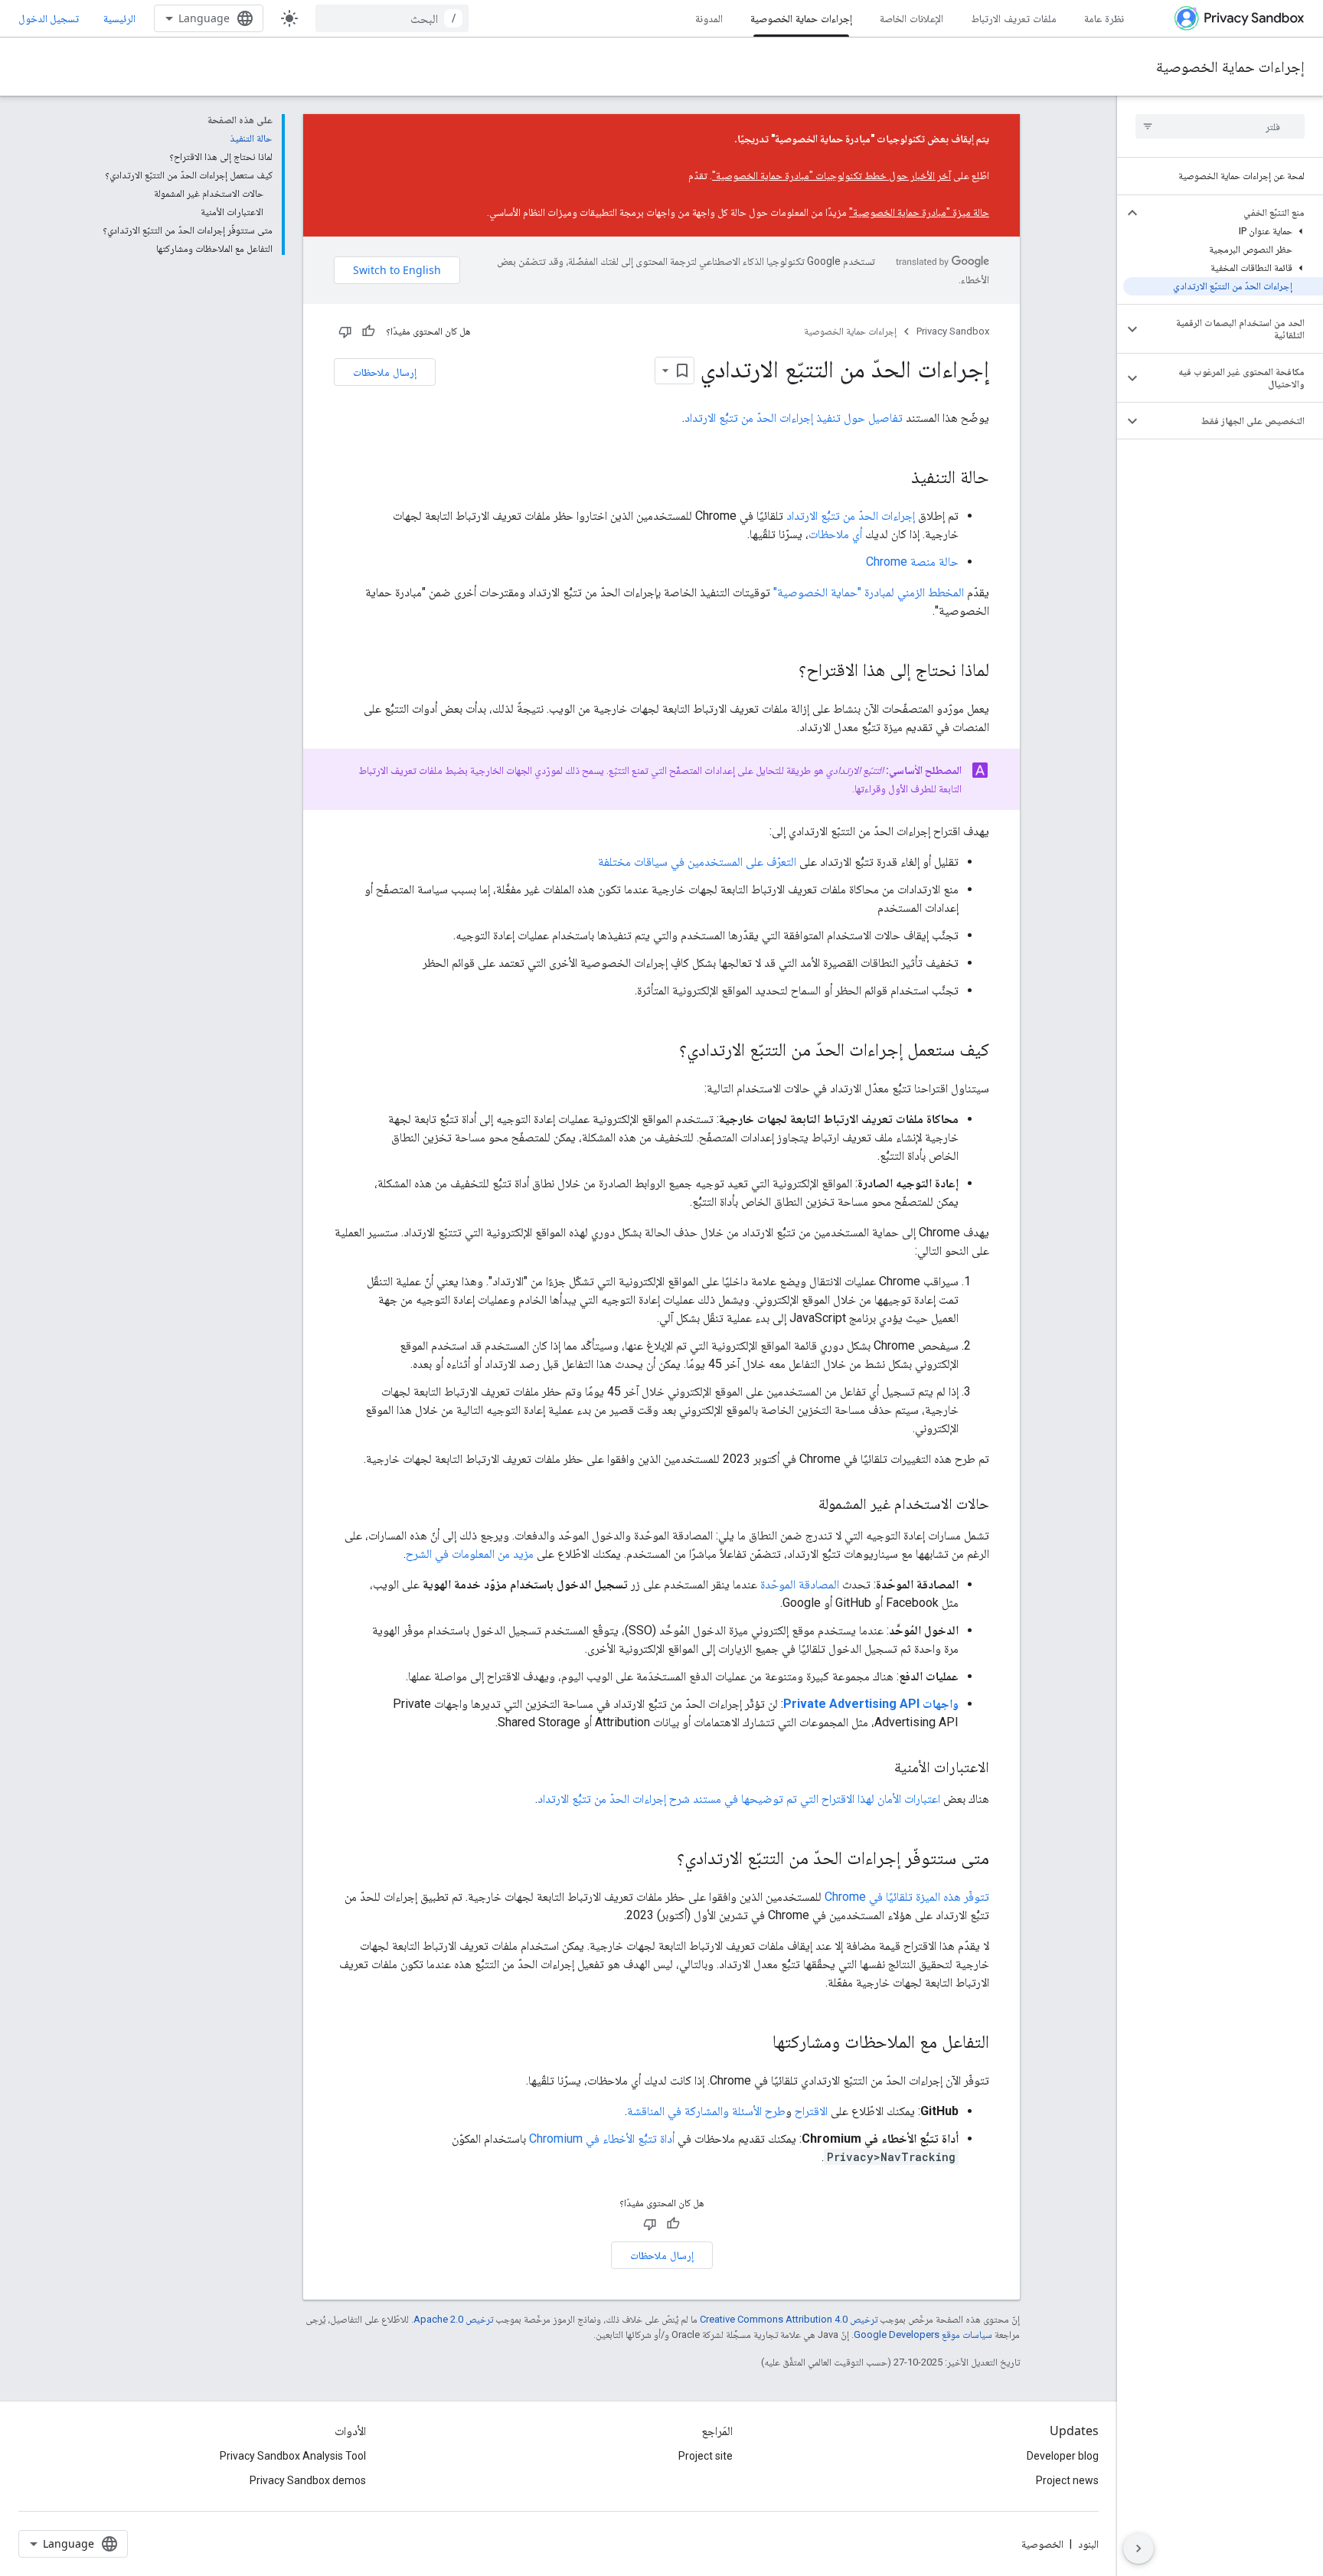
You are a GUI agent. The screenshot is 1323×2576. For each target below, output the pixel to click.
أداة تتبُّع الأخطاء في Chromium (602, 2139)
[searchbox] (1220, 126)
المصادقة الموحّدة (800, 1584)
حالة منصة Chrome (912, 562)
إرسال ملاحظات (385, 372)
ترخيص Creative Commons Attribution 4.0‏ (789, 2319)
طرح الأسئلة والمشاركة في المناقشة (706, 2111)
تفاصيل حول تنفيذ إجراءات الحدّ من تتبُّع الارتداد (794, 418)
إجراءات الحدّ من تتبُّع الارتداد (851, 516)
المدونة (709, 18)
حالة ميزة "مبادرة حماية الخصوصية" (919, 212)
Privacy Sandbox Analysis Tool (293, 2456)
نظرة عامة (1104, 18)
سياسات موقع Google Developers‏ (923, 2334)
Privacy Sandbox (953, 331)
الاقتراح (811, 2111)
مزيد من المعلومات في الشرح (470, 1554)
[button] (1232, 213)
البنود (1088, 2544)
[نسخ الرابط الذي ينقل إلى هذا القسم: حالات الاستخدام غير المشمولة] (803, 1505)
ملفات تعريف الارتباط (1014, 18)
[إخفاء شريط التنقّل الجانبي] (1138, 2548)
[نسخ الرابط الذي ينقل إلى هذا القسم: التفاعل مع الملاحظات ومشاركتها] (757, 2043)
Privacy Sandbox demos (308, 2480)
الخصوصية (1042, 2544)
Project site (706, 2456)
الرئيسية (119, 18)
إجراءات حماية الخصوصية (801, 18)
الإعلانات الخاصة (911, 18)
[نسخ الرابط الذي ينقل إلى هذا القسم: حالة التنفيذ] (896, 478)
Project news (1067, 2480)
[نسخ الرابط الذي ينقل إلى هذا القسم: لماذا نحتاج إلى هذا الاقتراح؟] (783, 671)
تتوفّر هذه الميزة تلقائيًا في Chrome (907, 1897)
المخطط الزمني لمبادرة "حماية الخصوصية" (869, 592)
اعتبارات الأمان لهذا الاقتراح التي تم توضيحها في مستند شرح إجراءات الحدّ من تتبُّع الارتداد (739, 1799)
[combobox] (392, 18)
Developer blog (1063, 2456)
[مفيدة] (368, 331)
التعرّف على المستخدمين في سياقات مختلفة (697, 862)
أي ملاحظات (835, 534)
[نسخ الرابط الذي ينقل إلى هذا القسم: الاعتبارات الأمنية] (879, 1768)
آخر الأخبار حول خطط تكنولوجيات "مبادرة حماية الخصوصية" (831, 175)
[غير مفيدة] (345, 331)
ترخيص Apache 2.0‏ (453, 2319)
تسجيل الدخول (49, 18)
